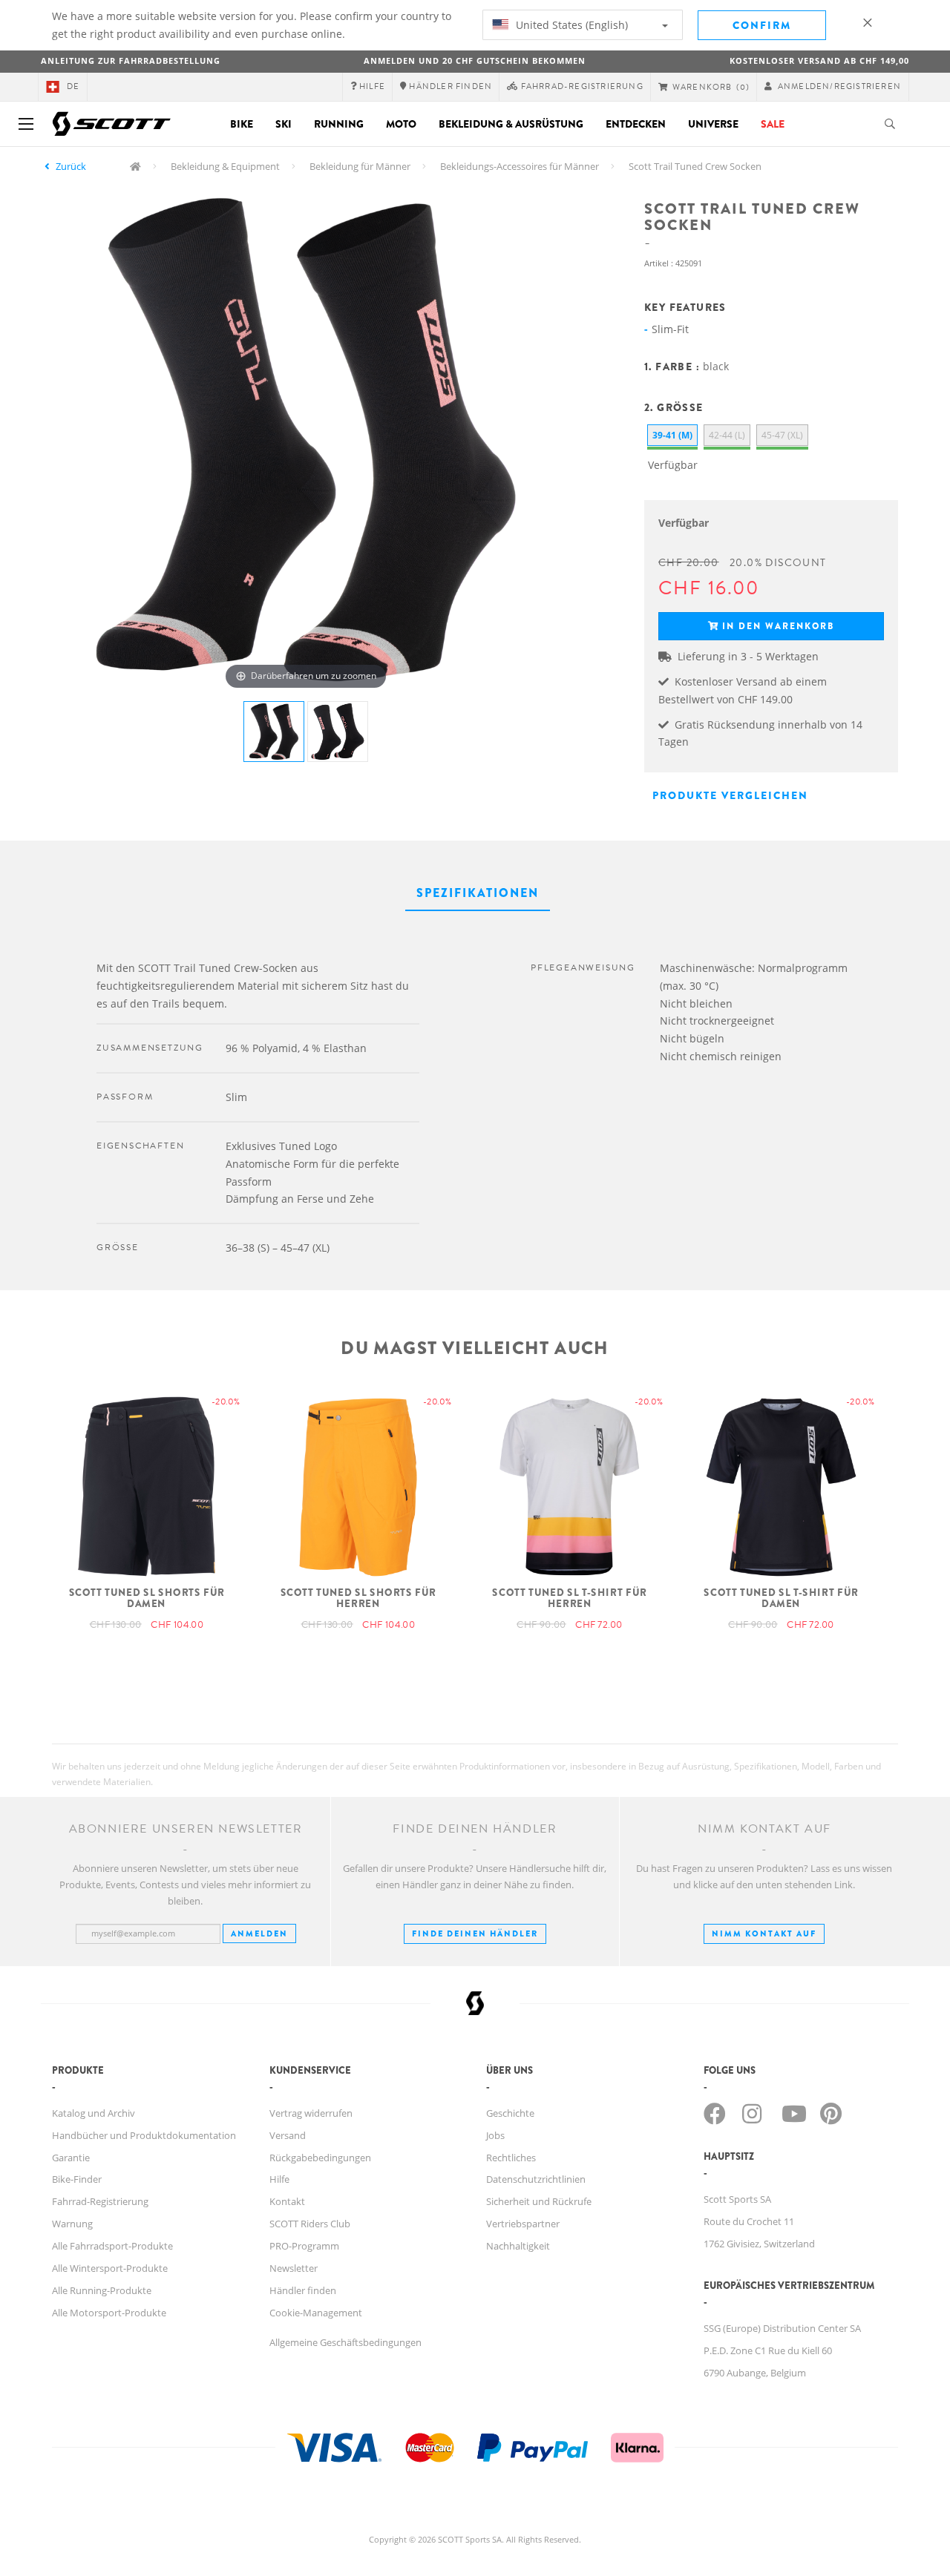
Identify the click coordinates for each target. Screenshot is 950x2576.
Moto (401, 124)
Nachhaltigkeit (518, 2246)
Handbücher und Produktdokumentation (144, 2135)
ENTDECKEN (636, 124)
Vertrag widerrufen (311, 2113)
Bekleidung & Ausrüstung (511, 124)
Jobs (495, 2135)
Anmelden (259, 1933)
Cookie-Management (316, 2313)
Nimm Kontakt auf (764, 1933)
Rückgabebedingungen (320, 2158)
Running (339, 124)
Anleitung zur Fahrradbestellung (131, 60)
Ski (284, 124)
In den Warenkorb (778, 626)
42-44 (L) (727, 435)
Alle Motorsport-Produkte (109, 2313)
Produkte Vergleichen (730, 795)
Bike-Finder (77, 2179)
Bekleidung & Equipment (225, 166)
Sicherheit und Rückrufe (539, 2201)
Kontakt (287, 2201)
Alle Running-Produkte (102, 2290)
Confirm (762, 25)
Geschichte (510, 2113)
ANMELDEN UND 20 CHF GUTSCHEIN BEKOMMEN (475, 60)
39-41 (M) (672, 435)
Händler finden (303, 2290)
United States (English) (570, 25)
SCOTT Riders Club (310, 2224)
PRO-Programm (304, 2246)
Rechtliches (511, 2158)
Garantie (71, 2158)
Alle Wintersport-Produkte (110, 2268)
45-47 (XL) (782, 435)
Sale (773, 124)
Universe (713, 124)
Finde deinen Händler (475, 1933)
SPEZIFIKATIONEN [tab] (478, 893)
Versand (288, 2135)
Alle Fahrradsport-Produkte (112, 2246)
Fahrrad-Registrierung (100, 2201)
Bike (242, 124)
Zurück (71, 166)
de (73, 86)
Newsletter (294, 2268)
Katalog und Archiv (94, 2113)
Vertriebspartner (523, 2224)
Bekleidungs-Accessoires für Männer (520, 166)
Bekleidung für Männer (360, 166)
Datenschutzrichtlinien (536, 2179)
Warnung (72, 2224)
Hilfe (279, 2179)
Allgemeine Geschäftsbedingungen (345, 2342)
